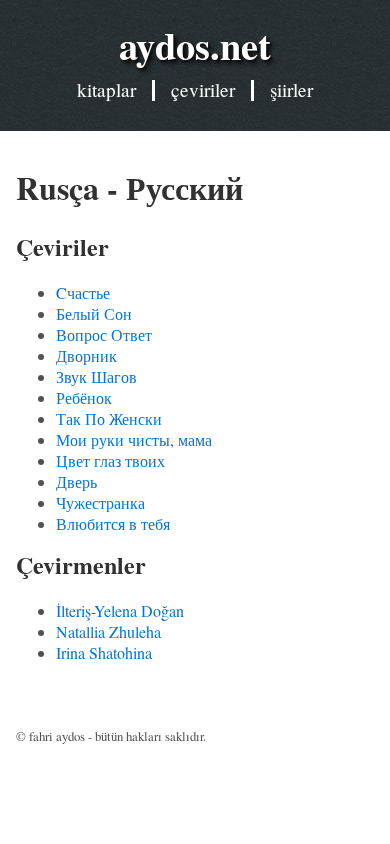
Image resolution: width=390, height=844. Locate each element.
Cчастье (83, 292)
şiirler (291, 89)
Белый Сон (94, 313)
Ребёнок (84, 397)
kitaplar (106, 89)
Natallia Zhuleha (108, 631)
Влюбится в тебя (113, 523)
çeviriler (203, 89)
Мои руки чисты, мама (134, 439)
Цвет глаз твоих (110, 460)
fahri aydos (57, 736)
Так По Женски (109, 418)
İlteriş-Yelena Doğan (120, 610)
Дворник (86, 355)
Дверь (76, 481)
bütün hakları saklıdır (149, 736)
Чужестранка (100, 502)
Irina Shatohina (104, 652)
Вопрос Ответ (104, 334)
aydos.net (195, 45)
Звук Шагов (96, 376)
